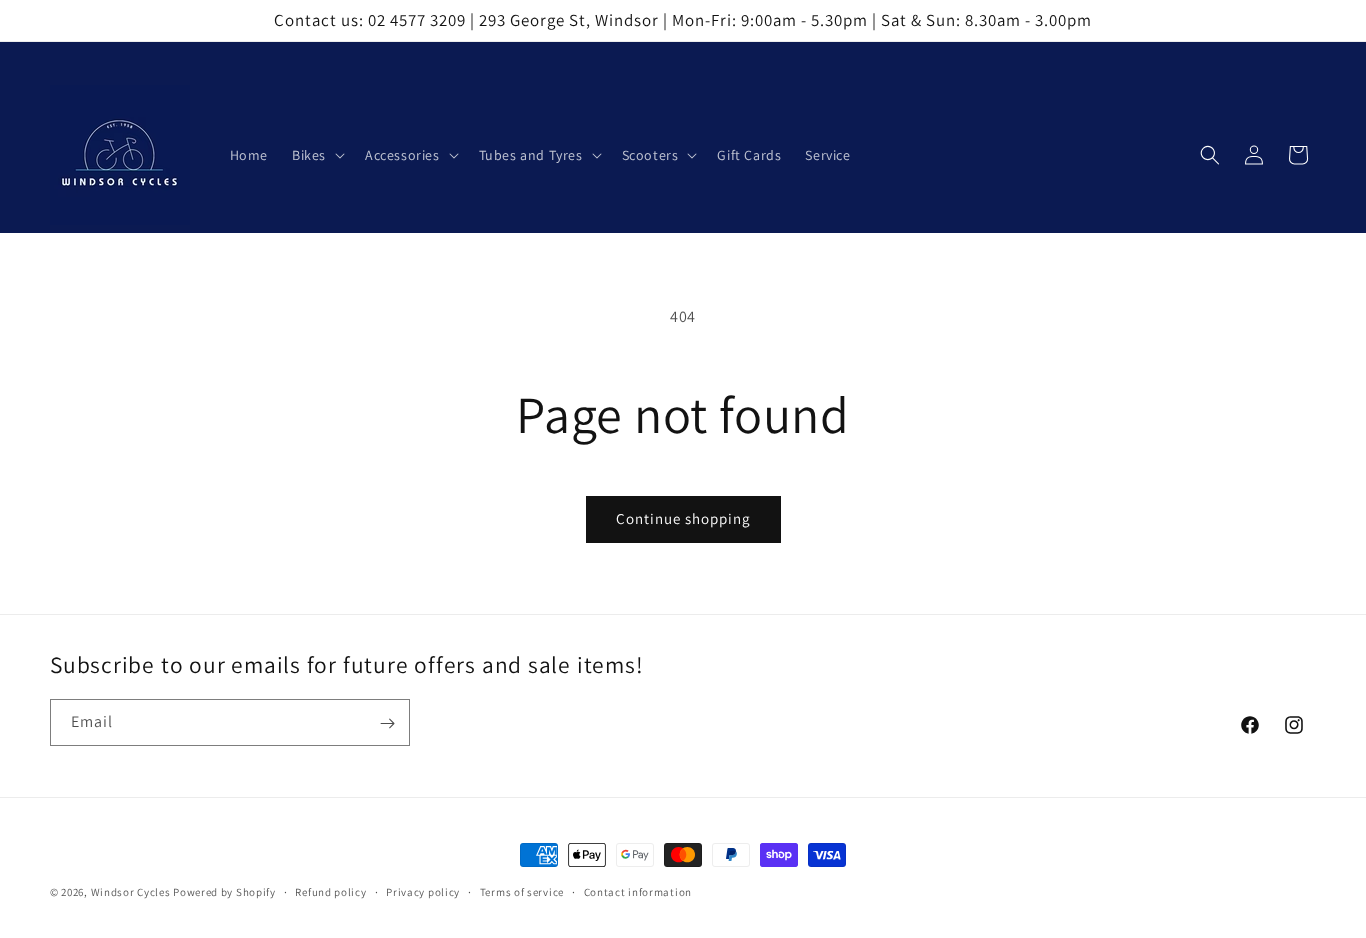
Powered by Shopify (224, 892)
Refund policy (330, 891)
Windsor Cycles (131, 892)
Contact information (638, 891)
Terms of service (522, 891)
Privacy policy (423, 891)
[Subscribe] (387, 723)
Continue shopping (683, 518)
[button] (316, 155)
